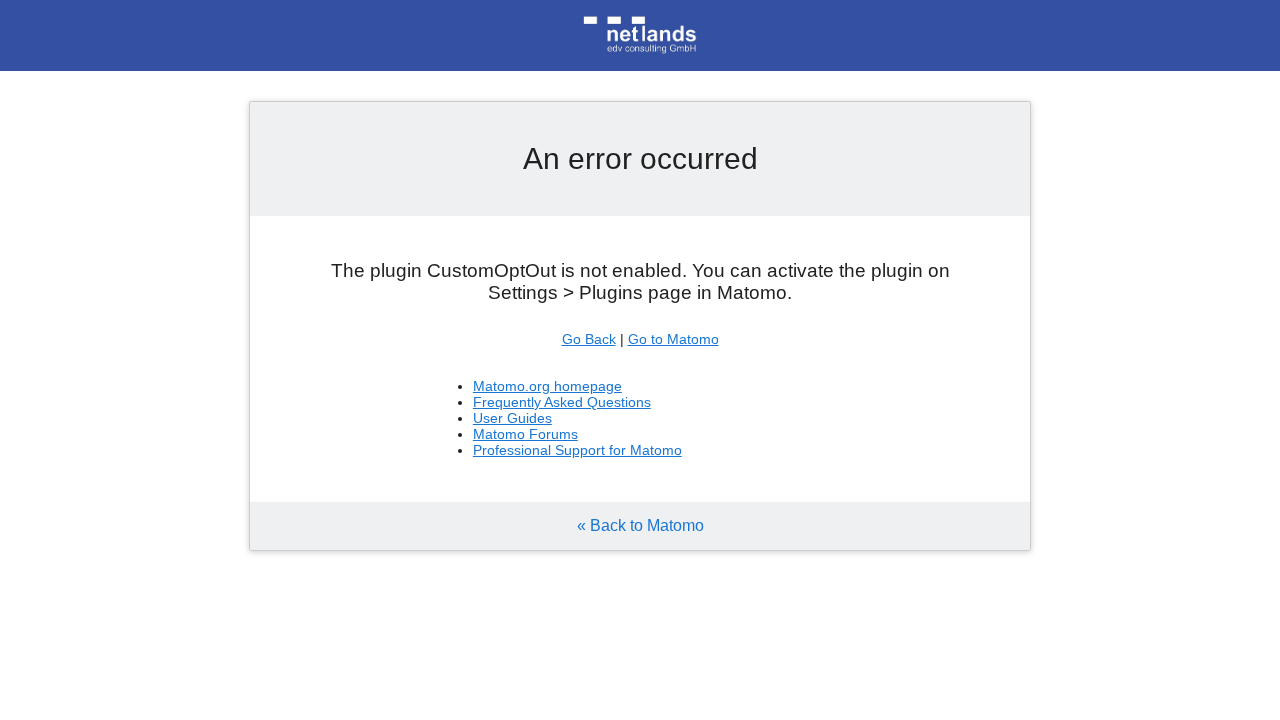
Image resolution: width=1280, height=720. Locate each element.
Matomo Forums (525, 434)
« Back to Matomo (640, 525)
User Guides (512, 418)
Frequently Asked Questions (562, 402)
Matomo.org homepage (547, 386)
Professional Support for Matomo (577, 450)
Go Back (589, 339)
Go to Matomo (673, 339)
